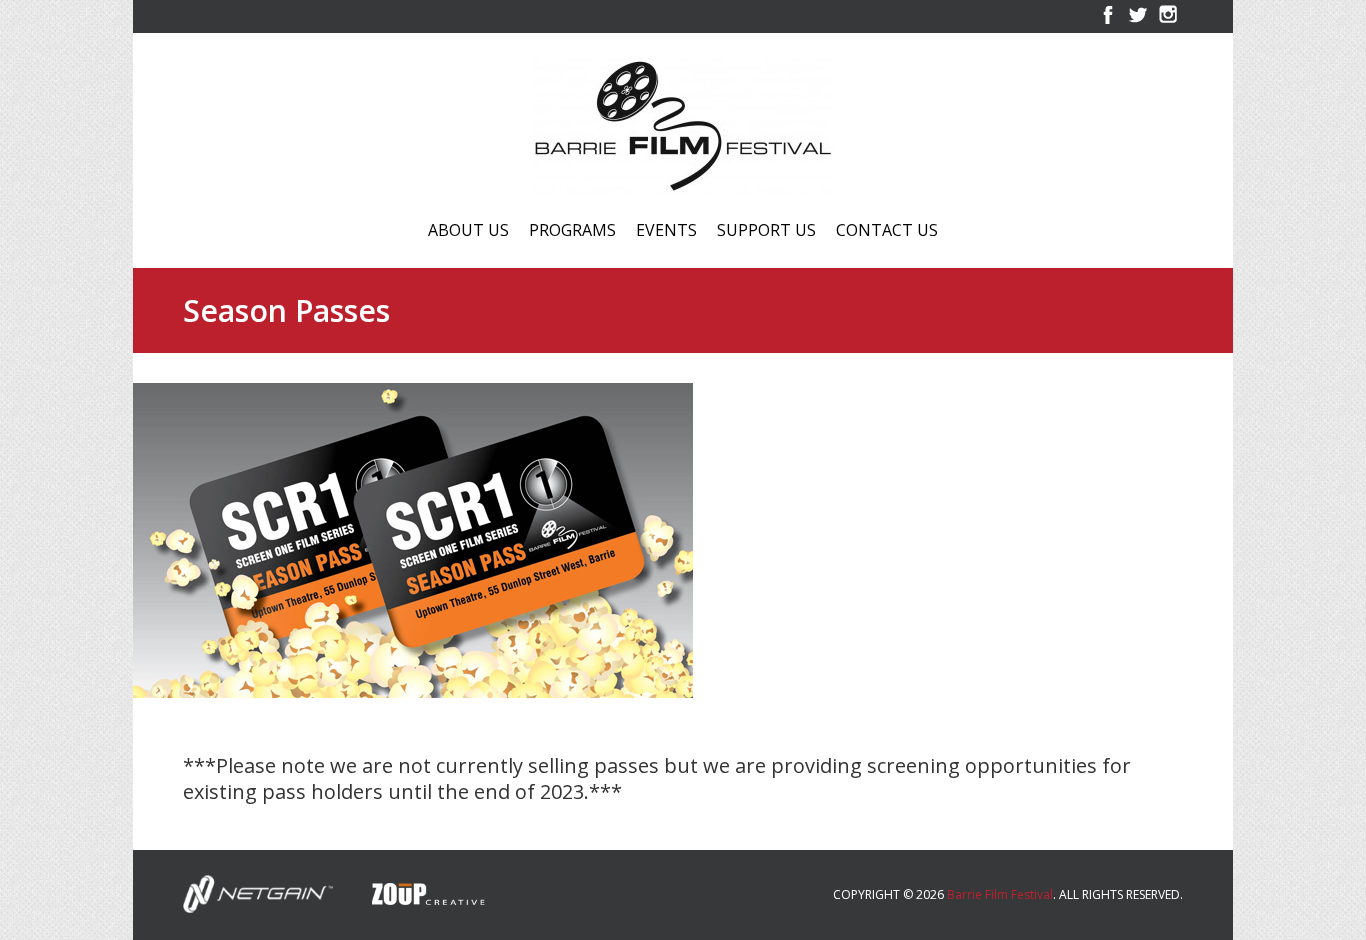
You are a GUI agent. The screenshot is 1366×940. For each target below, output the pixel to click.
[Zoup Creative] (412, 892)
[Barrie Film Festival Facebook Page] (1108, 24)
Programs (572, 231)
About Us (468, 231)
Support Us (766, 231)
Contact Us (887, 231)
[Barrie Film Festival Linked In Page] (1168, 24)
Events (666, 231)
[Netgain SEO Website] (258, 892)
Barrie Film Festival (1000, 894)
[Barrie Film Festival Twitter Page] (1138, 24)
